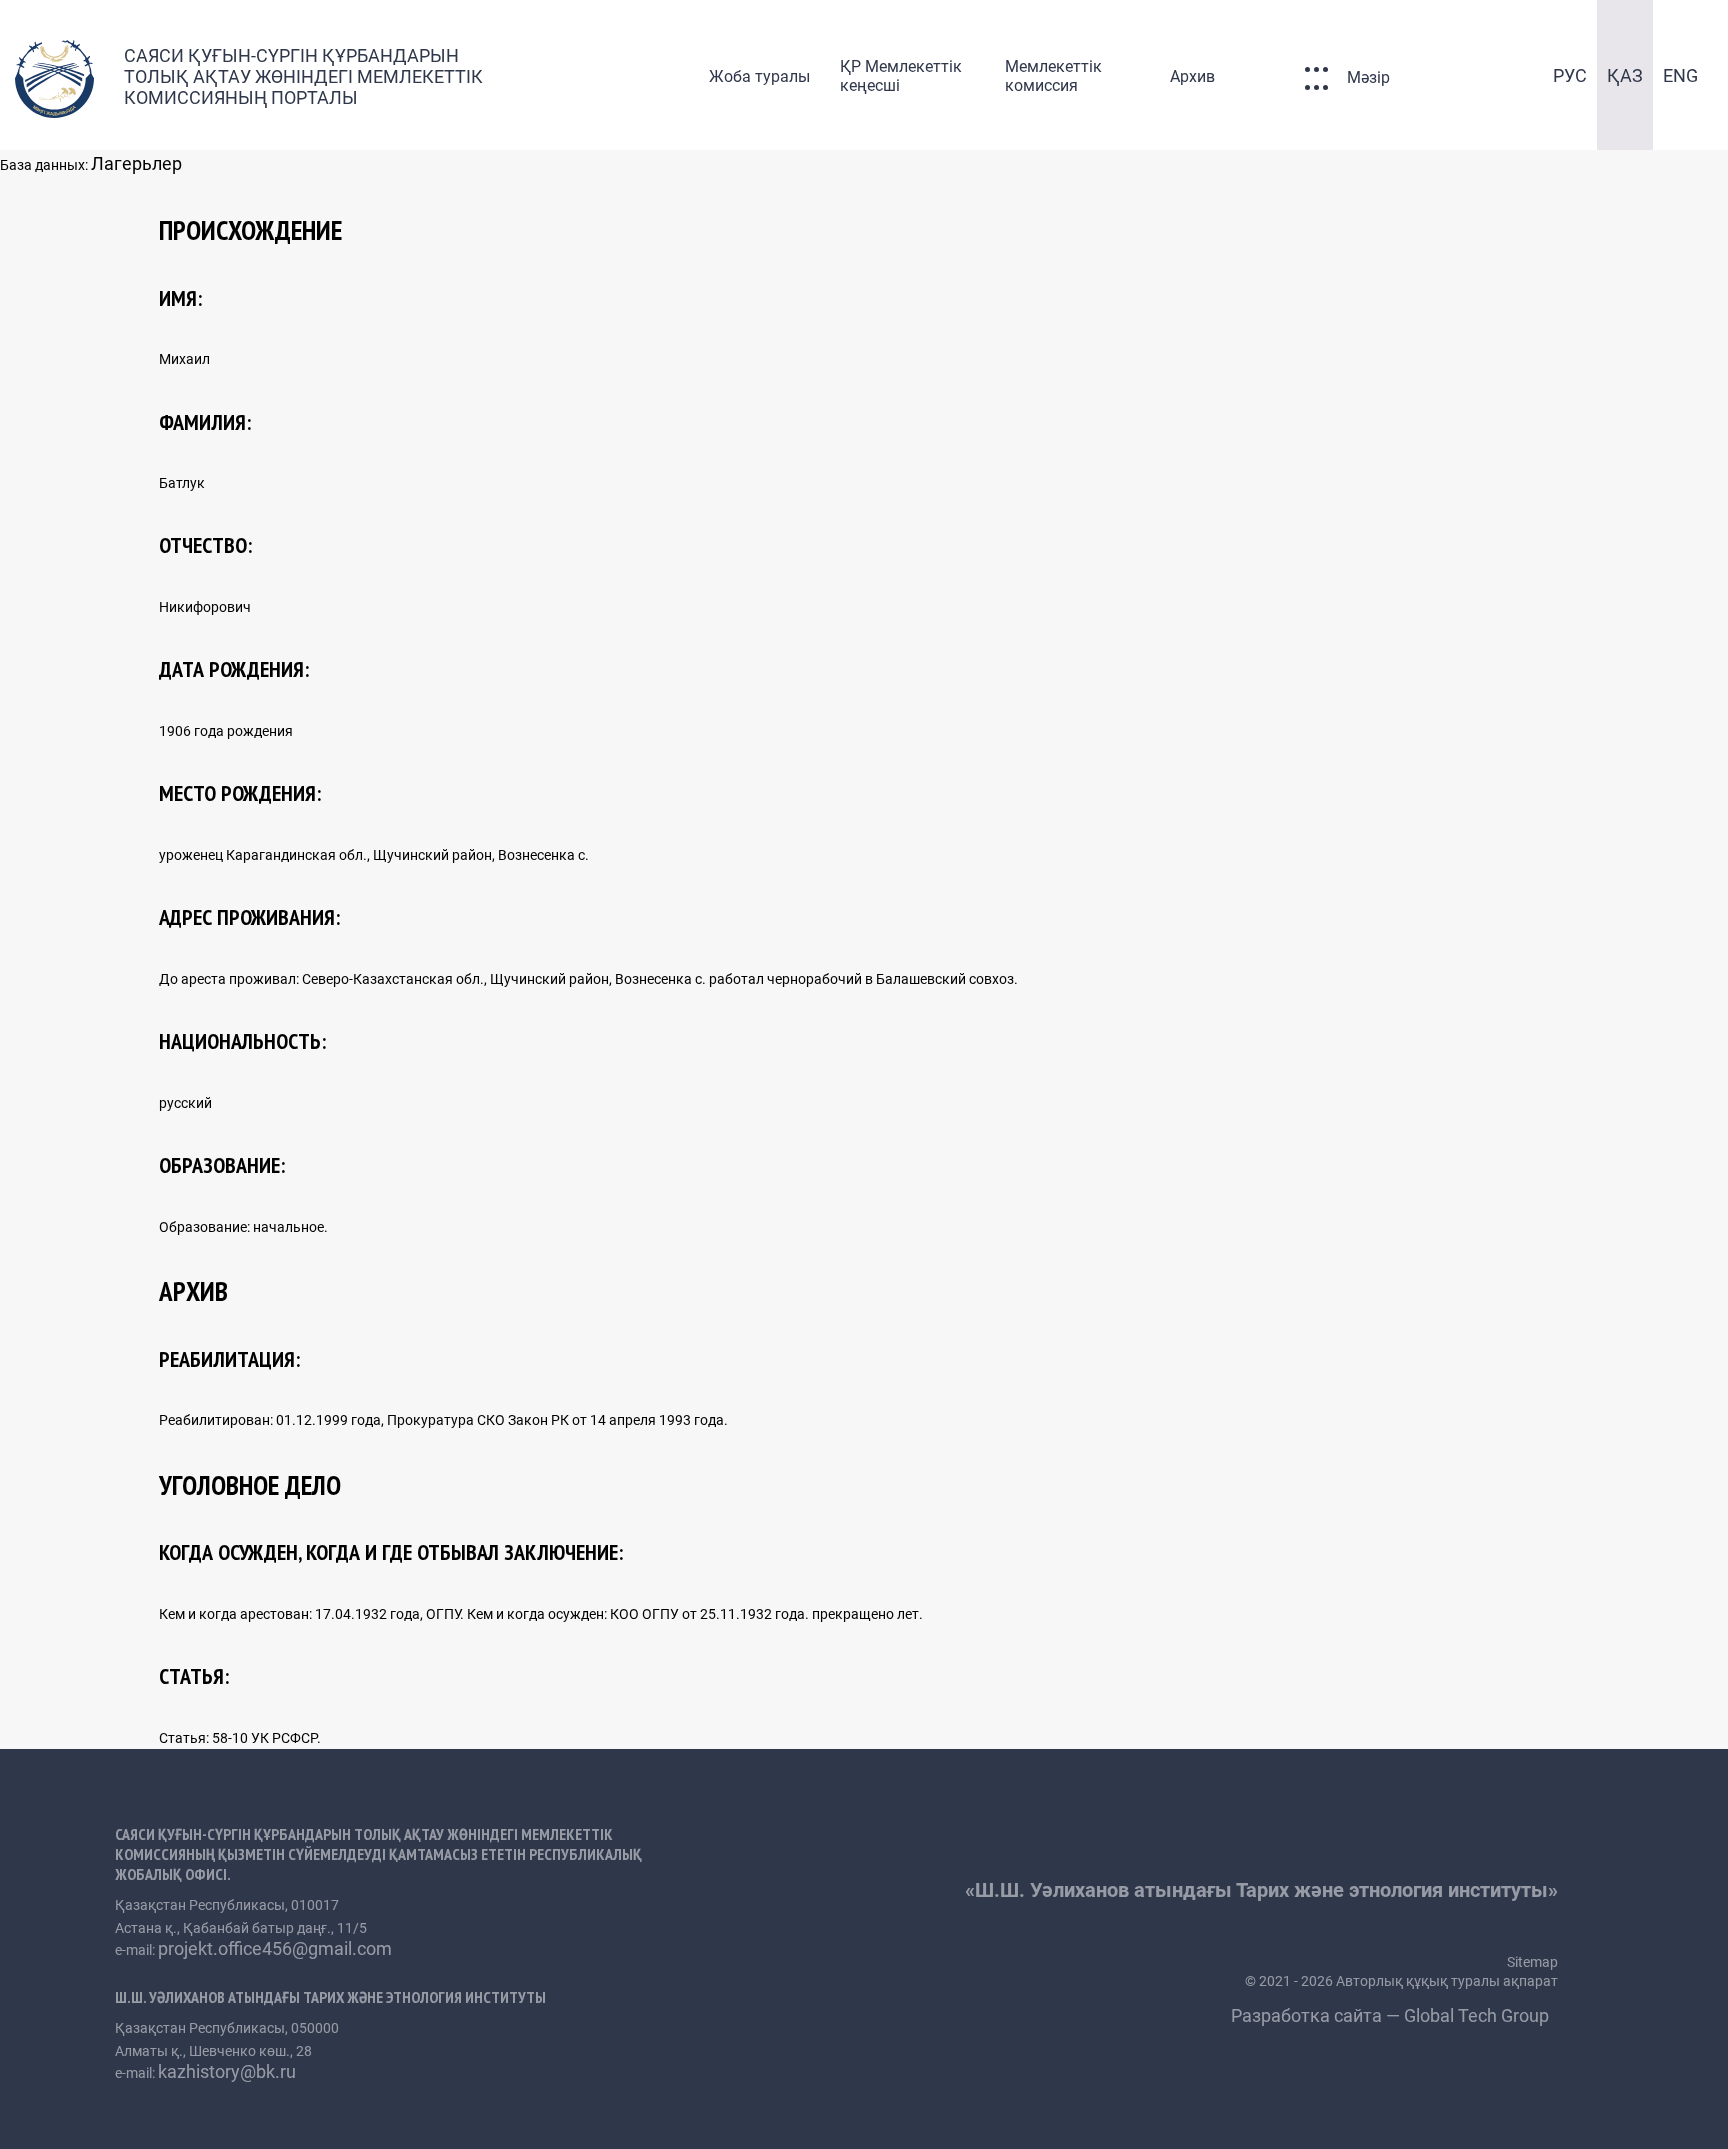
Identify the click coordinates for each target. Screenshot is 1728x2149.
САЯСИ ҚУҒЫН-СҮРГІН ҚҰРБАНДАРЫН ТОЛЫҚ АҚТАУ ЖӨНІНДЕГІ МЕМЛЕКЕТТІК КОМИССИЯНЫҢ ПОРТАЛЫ (303, 76)
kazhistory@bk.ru (227, 2071)
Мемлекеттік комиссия (1053, 76)
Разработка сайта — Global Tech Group (1392, 2015)
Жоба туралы (759, 76)
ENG (1680, 75)
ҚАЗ (1625, 75)
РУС (1570, 75)
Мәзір (1368, 77)
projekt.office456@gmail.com (275, 1948)
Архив (1192, 76)
